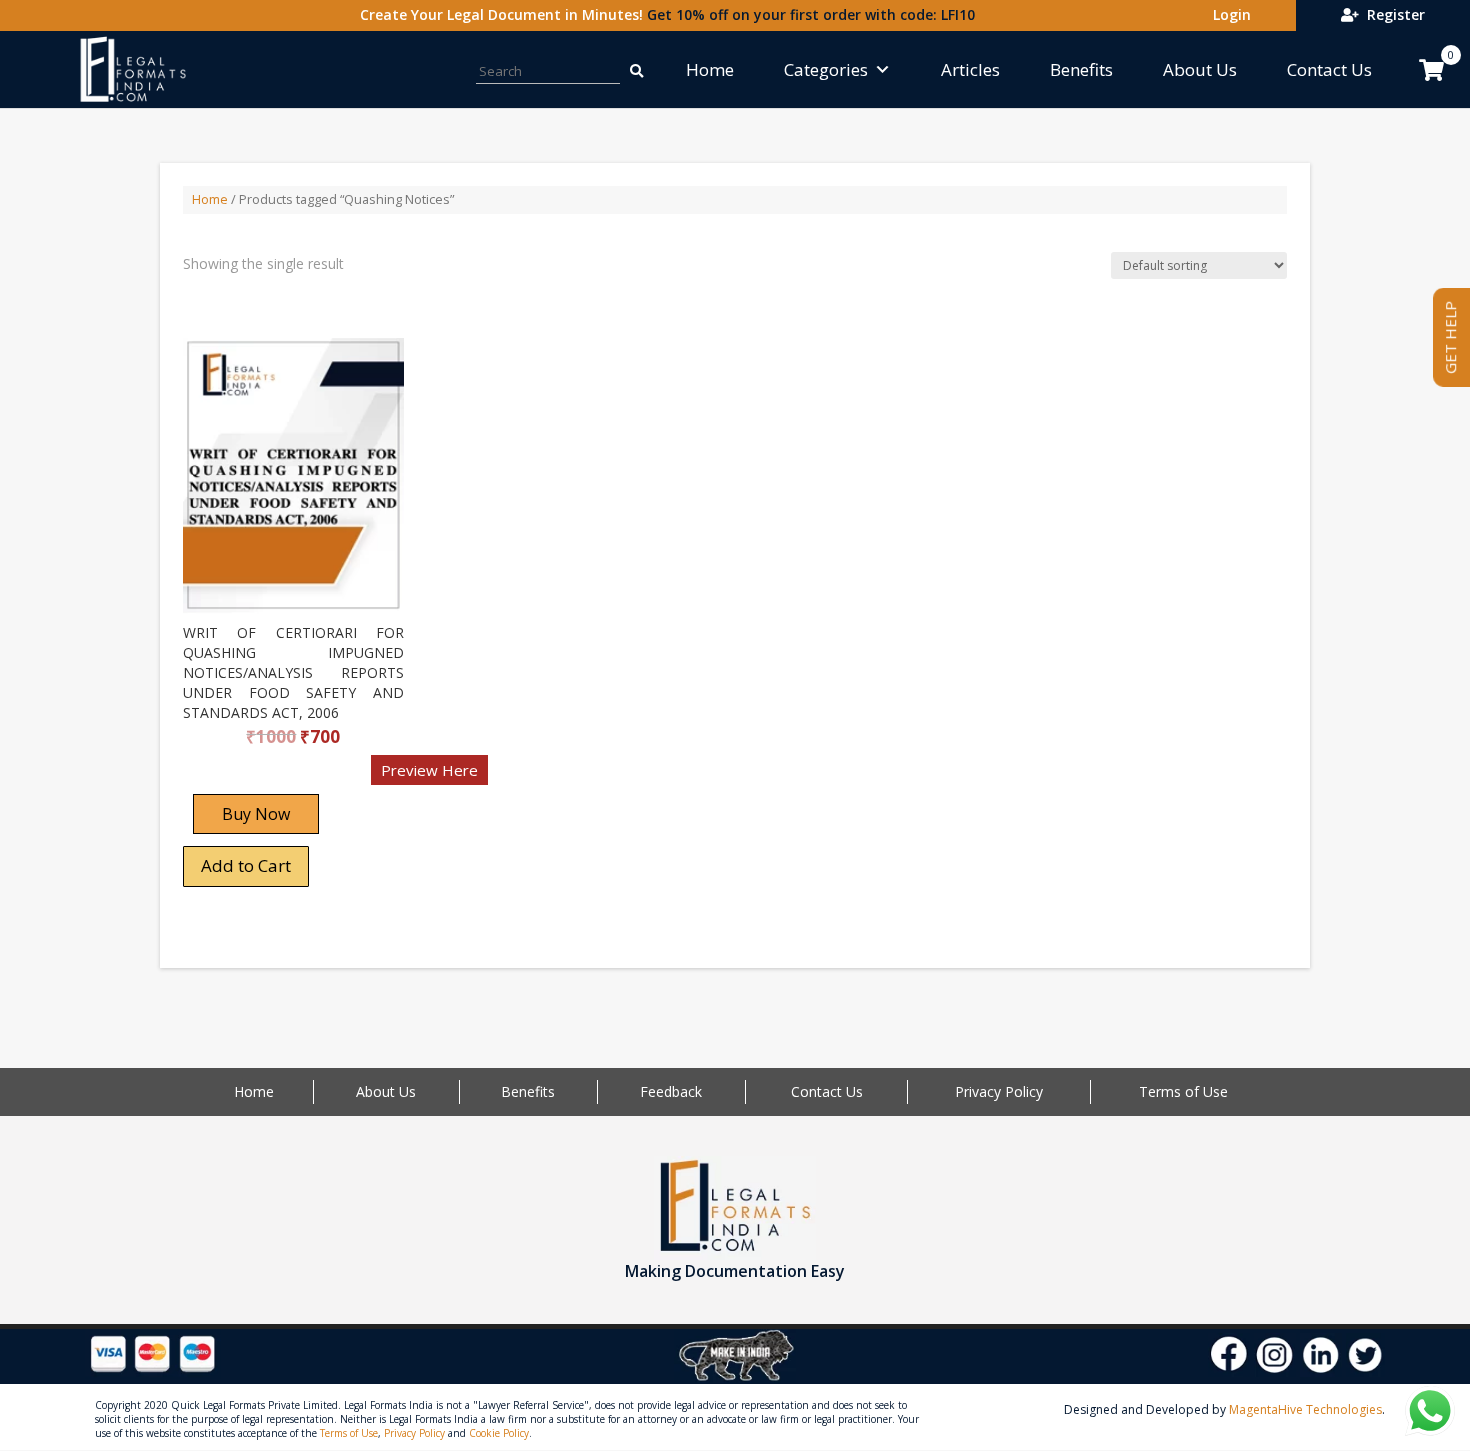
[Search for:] (636, 69)
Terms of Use (1183, 1091)
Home (710, 69)
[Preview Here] (241, 776)
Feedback (671, 1091)
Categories (826, 69)
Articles (970, 69)
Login (1228, 14)
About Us (1200, 69)
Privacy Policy (999, 1091)
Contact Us (1329, 69)
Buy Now (256, 814)
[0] (1431, 70)
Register (1392, 14)
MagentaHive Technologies (1305, 1409)
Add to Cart (246, 865)
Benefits (1081, 69)
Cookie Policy (499, 1433)
